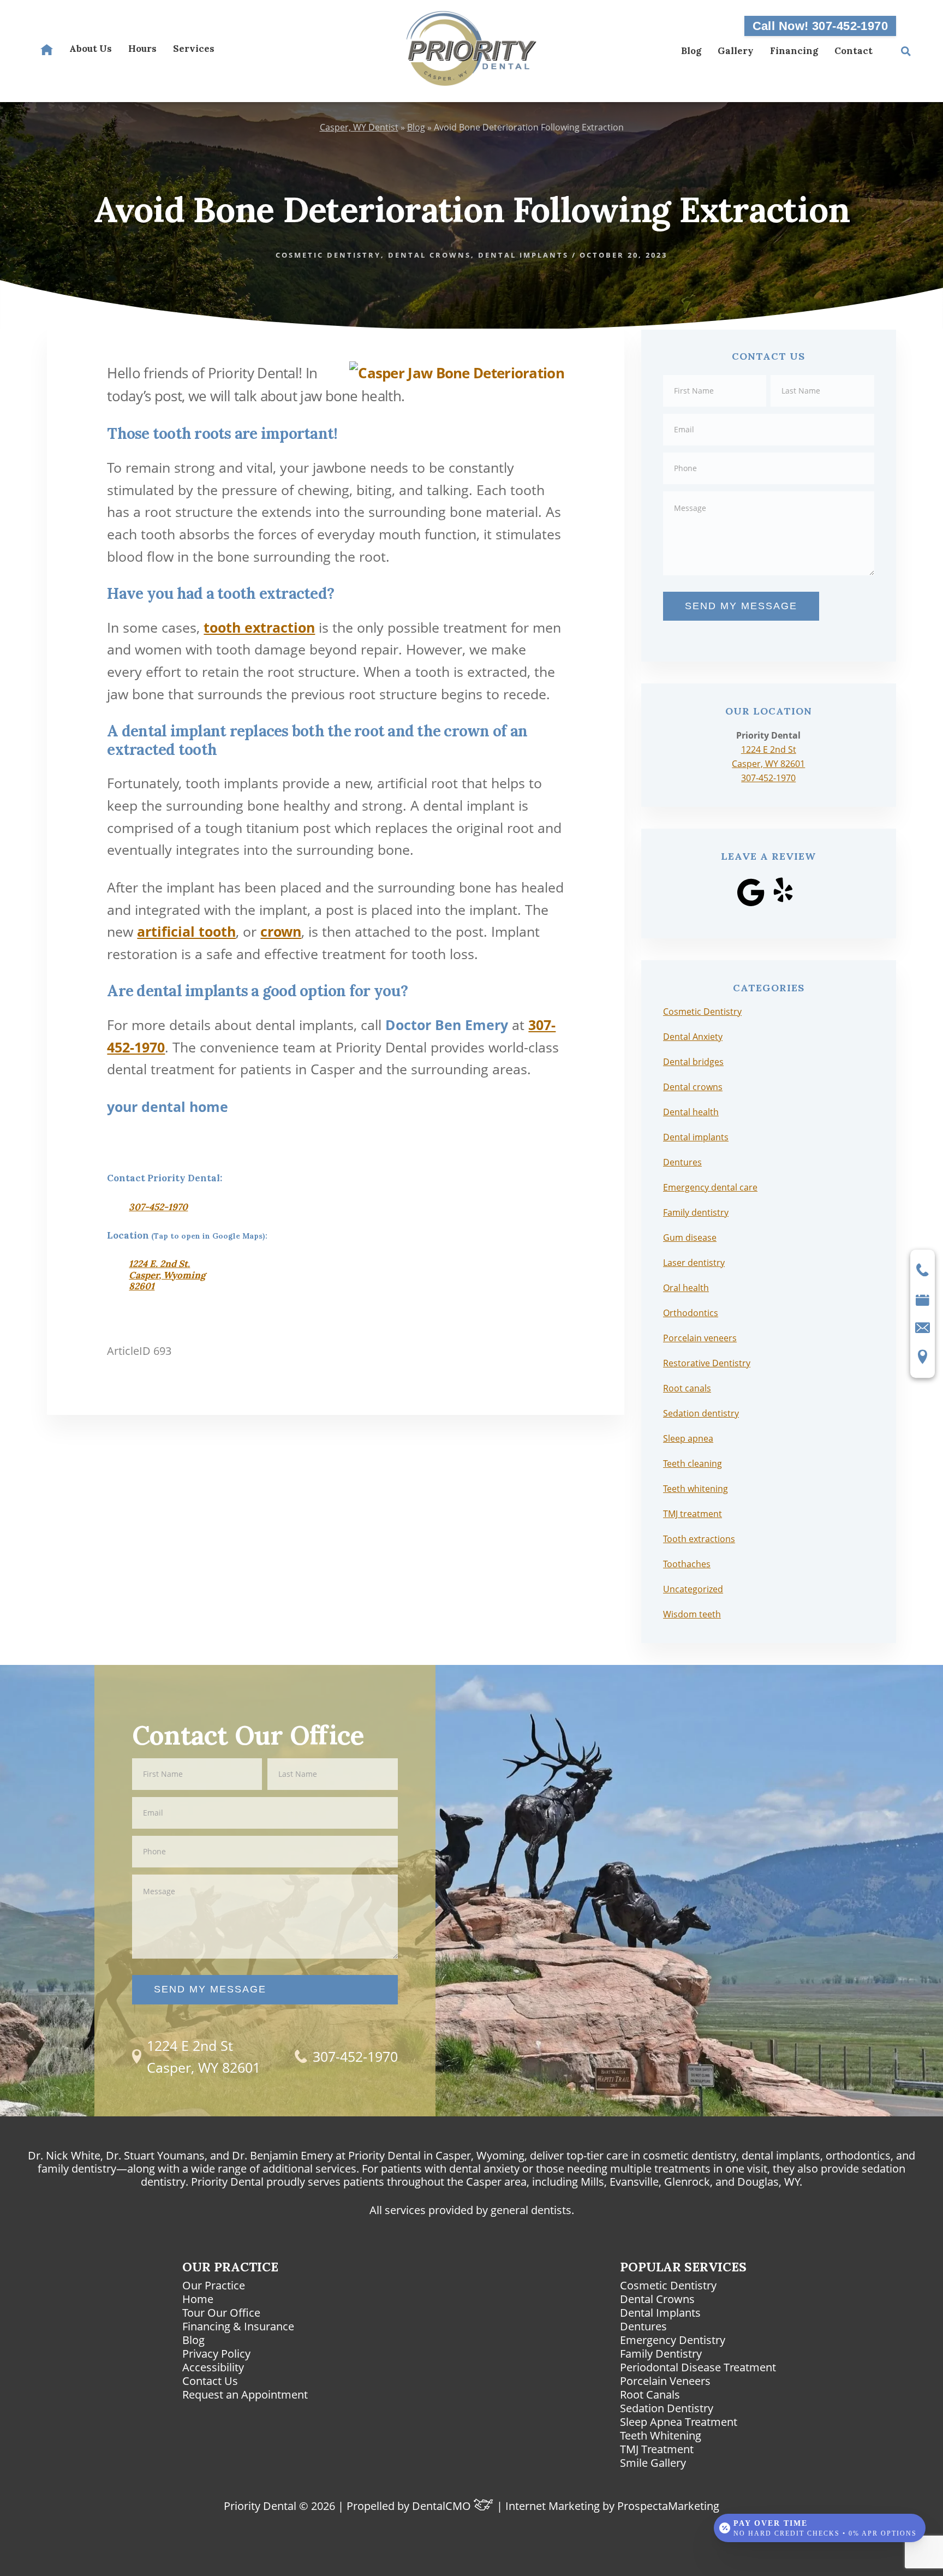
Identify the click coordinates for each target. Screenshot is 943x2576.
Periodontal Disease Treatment (698, 2367)
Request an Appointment (245, 2394)
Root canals (687, 1388)
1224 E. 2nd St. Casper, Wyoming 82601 (167, 1275)
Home (198, 2299)
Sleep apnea (688, 1438)
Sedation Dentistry (667, 2408)
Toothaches (687, 1564)
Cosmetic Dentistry (328, 255)
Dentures (682, 1162)
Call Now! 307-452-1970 (820, 26)
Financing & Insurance (238, 2326)
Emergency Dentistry (673, 2340)
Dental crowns (429, 255)
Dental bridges (693, 1062)
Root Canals (650, 2394)
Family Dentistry (661, 2354)
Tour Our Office (221, 2313)
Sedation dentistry (701, 1413)
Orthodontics (691, 1313)
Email (769, 413)
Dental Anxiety (693, 1037)
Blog (691, 51)
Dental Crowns (657, 2299)
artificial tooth (186, 931)
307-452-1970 (158, 1207)
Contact (854, 51)
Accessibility (213, 2367)
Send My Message (741, 606)
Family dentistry (696, 1212)
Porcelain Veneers (665, 2381)
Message (769, 490)
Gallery (736, 51)
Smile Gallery (653, 2463)
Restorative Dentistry (707, 1363)
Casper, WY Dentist (359, 127)
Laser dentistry (694, 1263)
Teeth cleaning (693, 1463)
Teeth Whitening (661, 2435)
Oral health (686, 1288)
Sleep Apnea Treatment (679, 2422)
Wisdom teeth (692, 1614)
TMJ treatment (693, 1514)
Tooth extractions (699, 1539)
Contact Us (210, 2381)
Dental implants (523, 255)
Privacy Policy (216, 2354)
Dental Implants (660, 2313)
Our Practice (214, 2285)
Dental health (691, 1112)
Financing (794, 51)
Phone (769, 452)
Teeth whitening (696, 1489)
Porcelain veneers (700, 1338)
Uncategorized (693, 1589)
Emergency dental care (710, 1187)
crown (281, 931)
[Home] (47, 51)
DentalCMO (443, 2506)
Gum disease (690, 1238)
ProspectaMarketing (668, 2506)
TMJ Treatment (657, 2449)
